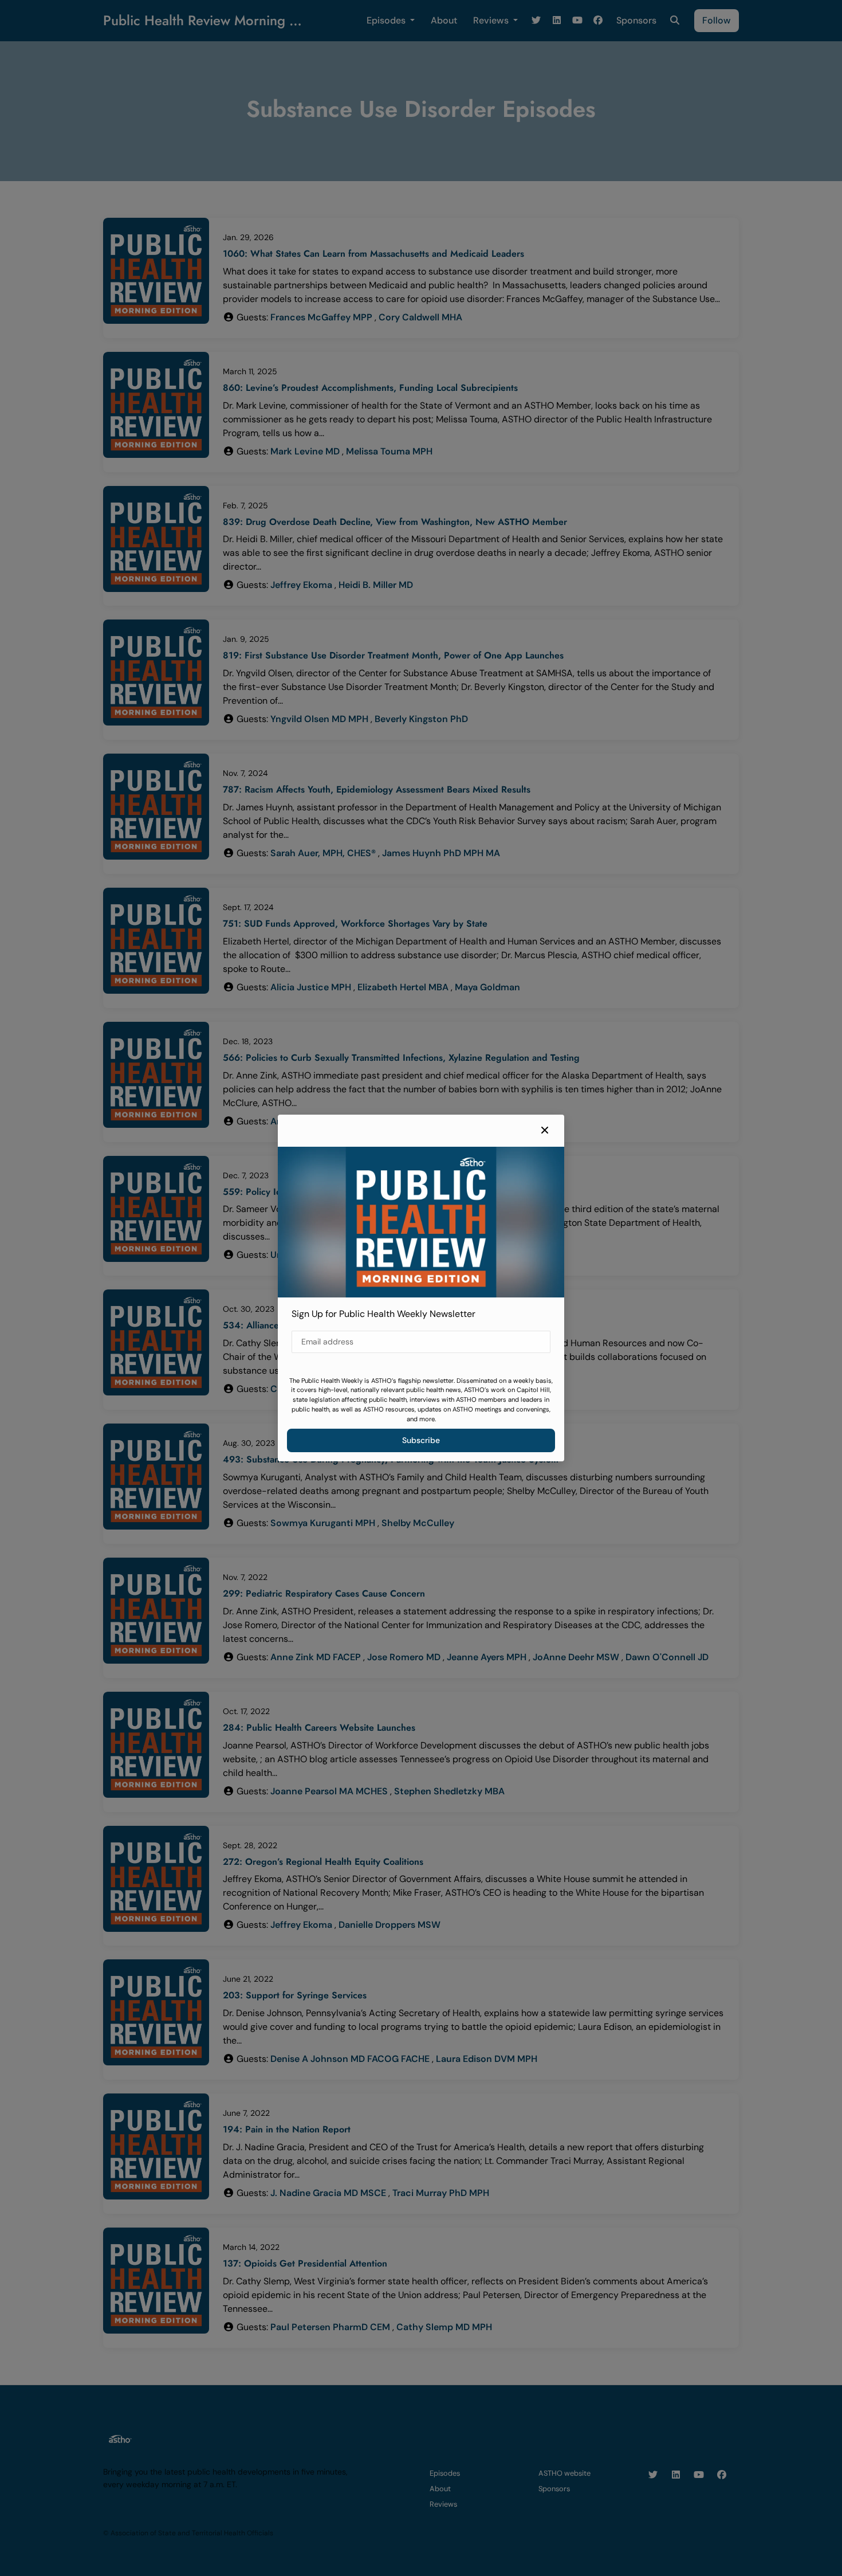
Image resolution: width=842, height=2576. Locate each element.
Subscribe (421, 1440)
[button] (545, 1131)
